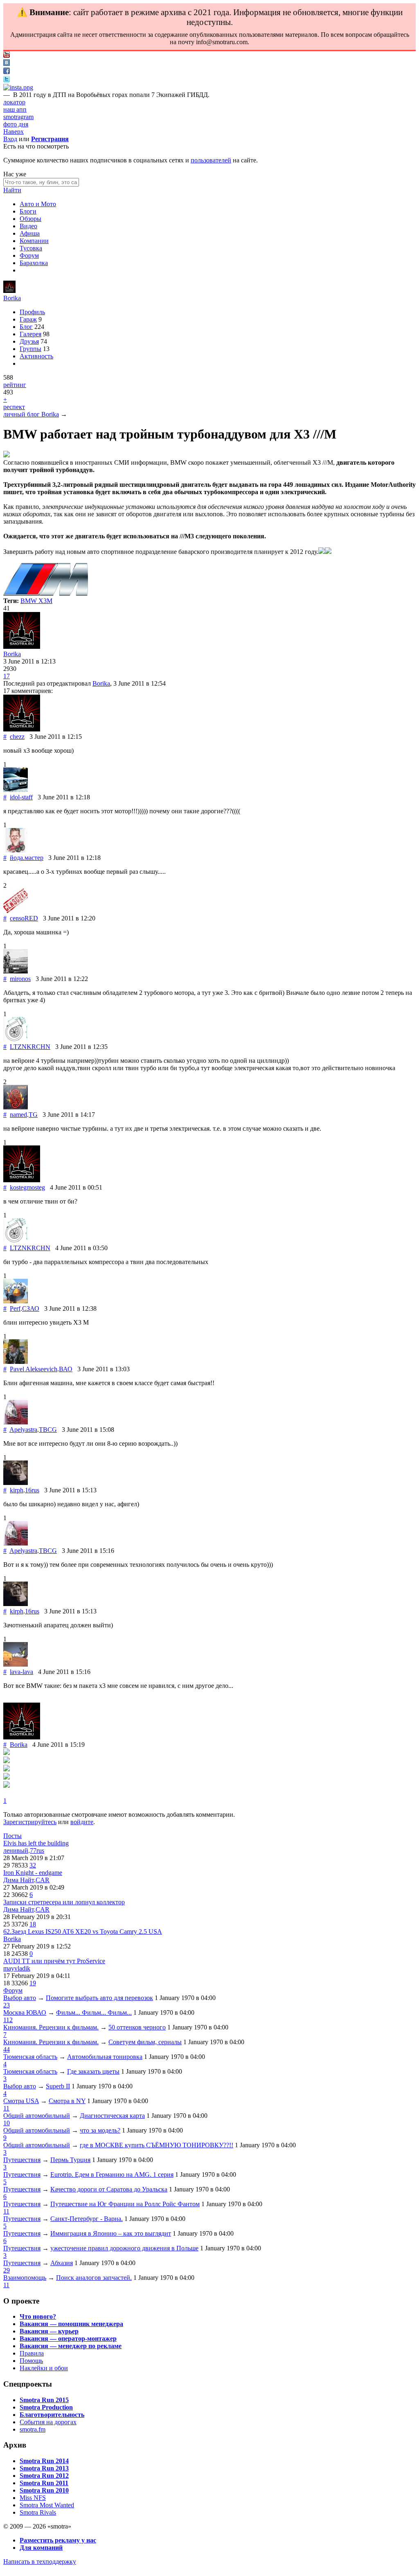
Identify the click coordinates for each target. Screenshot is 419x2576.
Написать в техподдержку (40, 2561)
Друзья (29, 341)
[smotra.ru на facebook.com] (7, 72)
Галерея (30, 334)
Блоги (28, 211)
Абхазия (62, 2263)
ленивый (16, 1850)
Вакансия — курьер (49, 2331)
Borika (12, 298)
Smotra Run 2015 (44, 2400)
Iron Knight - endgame (33, 1873)
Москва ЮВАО (25, 2012)
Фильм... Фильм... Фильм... (94, 2012)
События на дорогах (48, 2422)
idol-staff (21, 797)
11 (6, 2108)
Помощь (31, 2361)
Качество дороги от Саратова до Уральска (109, 2189)
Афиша (30, 233)
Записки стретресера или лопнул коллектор (64, 1902)
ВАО (66, 1369)
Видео (28, 226)
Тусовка (31, 248)
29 (7, 2270)
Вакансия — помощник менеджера (71, 2324)
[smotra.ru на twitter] (7, 80)
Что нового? (38, 2316)
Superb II (58, 2086)
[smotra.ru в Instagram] (18, 87)
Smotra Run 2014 (44, 2461)
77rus (37, 1850)
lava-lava (21, 1672)
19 (33, 1983)
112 (8, 2020)
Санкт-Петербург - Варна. (87, 2219)
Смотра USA (21, 2101)
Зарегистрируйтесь (30, 1822)
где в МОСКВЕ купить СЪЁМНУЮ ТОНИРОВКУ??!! (157, 2145)
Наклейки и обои (44, 2368)
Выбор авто (20, 1998)
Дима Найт (19, 1880)
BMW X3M (36, 601)
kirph (17, 1490)
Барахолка (34, 263)
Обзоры (30, 219)
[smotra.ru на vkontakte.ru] (7, 64)
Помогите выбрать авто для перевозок (99, 1998)
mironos (20, 979)
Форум (29, 255)
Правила (32, 2353)
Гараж (28, 319)
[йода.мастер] (16, 850)
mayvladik (17, 1968)
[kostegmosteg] (22, 1180)
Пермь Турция (70, 2160)
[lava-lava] (16, 1664)
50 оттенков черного (137, 2027)
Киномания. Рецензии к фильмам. (51, 2027)
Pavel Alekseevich (34, 1369)
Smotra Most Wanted (47, 2505)
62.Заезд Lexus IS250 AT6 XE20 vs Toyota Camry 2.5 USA (83, 1931)
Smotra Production (46, 2407)
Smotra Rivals (38, 2512)
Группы (30, 349)
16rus (32, 1490)
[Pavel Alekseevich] (16, 1362)
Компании (34, 241)
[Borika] (9, 291)
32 (33, 1865)
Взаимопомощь (25, 2278)
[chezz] (22, 729)
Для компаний (41, 2548)
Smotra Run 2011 (44, 2483)
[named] (16, 1107)
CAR (43, 1880)
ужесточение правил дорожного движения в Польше (124, 2248)
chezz (17, 737)
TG (33, 1115)
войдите (82, 1822)
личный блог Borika (31, 414)
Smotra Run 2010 (44, 2490)
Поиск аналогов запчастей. (94, 2278)
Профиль (32, 312)
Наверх (14, 132)
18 (33, 1924)
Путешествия (22, 2160)
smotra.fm (33, 2429)
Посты (12, 1836)
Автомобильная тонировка (105, 2057)
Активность (36, 356)
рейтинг (15, 385)
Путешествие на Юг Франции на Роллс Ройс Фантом (125, 2204)
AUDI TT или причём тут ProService (54, 1961)
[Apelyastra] (16, 1422)
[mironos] (16, 971)
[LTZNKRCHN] (16, 1039)
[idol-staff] (16, 790)
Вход (10, 139)
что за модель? (100, 2130)
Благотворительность (52, 2415)
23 (7, 2005)
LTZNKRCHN (30, 1047)
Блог (26, 327)
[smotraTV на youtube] (7, 55)
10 (7, 2123)
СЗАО (31, 1308)
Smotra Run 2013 (44, 2468)
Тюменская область (30, 2057)
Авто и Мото (38, 204)
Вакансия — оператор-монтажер (68, 2339)
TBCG (48, 1430)
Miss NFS (33, 2498)
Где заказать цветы (93, 2071)
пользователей (211, 160)
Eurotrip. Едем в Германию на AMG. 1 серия (112, 2174)
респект (14, 407)
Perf (15, 1308)
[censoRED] (16, 911)
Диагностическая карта (112, 2116)
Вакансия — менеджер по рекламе (71, 2346)
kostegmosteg (27, 1187)
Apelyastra (23, 1430)
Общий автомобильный (37, 2116)
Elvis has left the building (36, 1843)
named (18, 1115)
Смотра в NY (67, 2101)
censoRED (24, 918)
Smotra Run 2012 (44, 2476)
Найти (12, 190)
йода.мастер (27, 858)
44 (7, 2049)
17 (7, 676)
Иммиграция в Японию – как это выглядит (111, 2233)
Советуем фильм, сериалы (145, 2042)
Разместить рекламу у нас (58, 2540)
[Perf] (16, 1301)
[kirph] (16, 1483)
